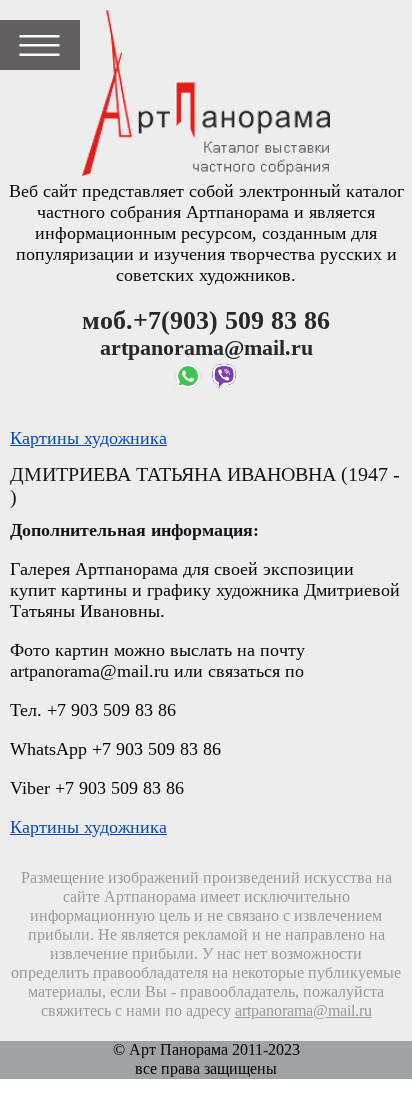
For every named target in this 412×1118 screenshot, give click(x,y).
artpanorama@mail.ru (303, 1011)
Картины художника (88, 438)
